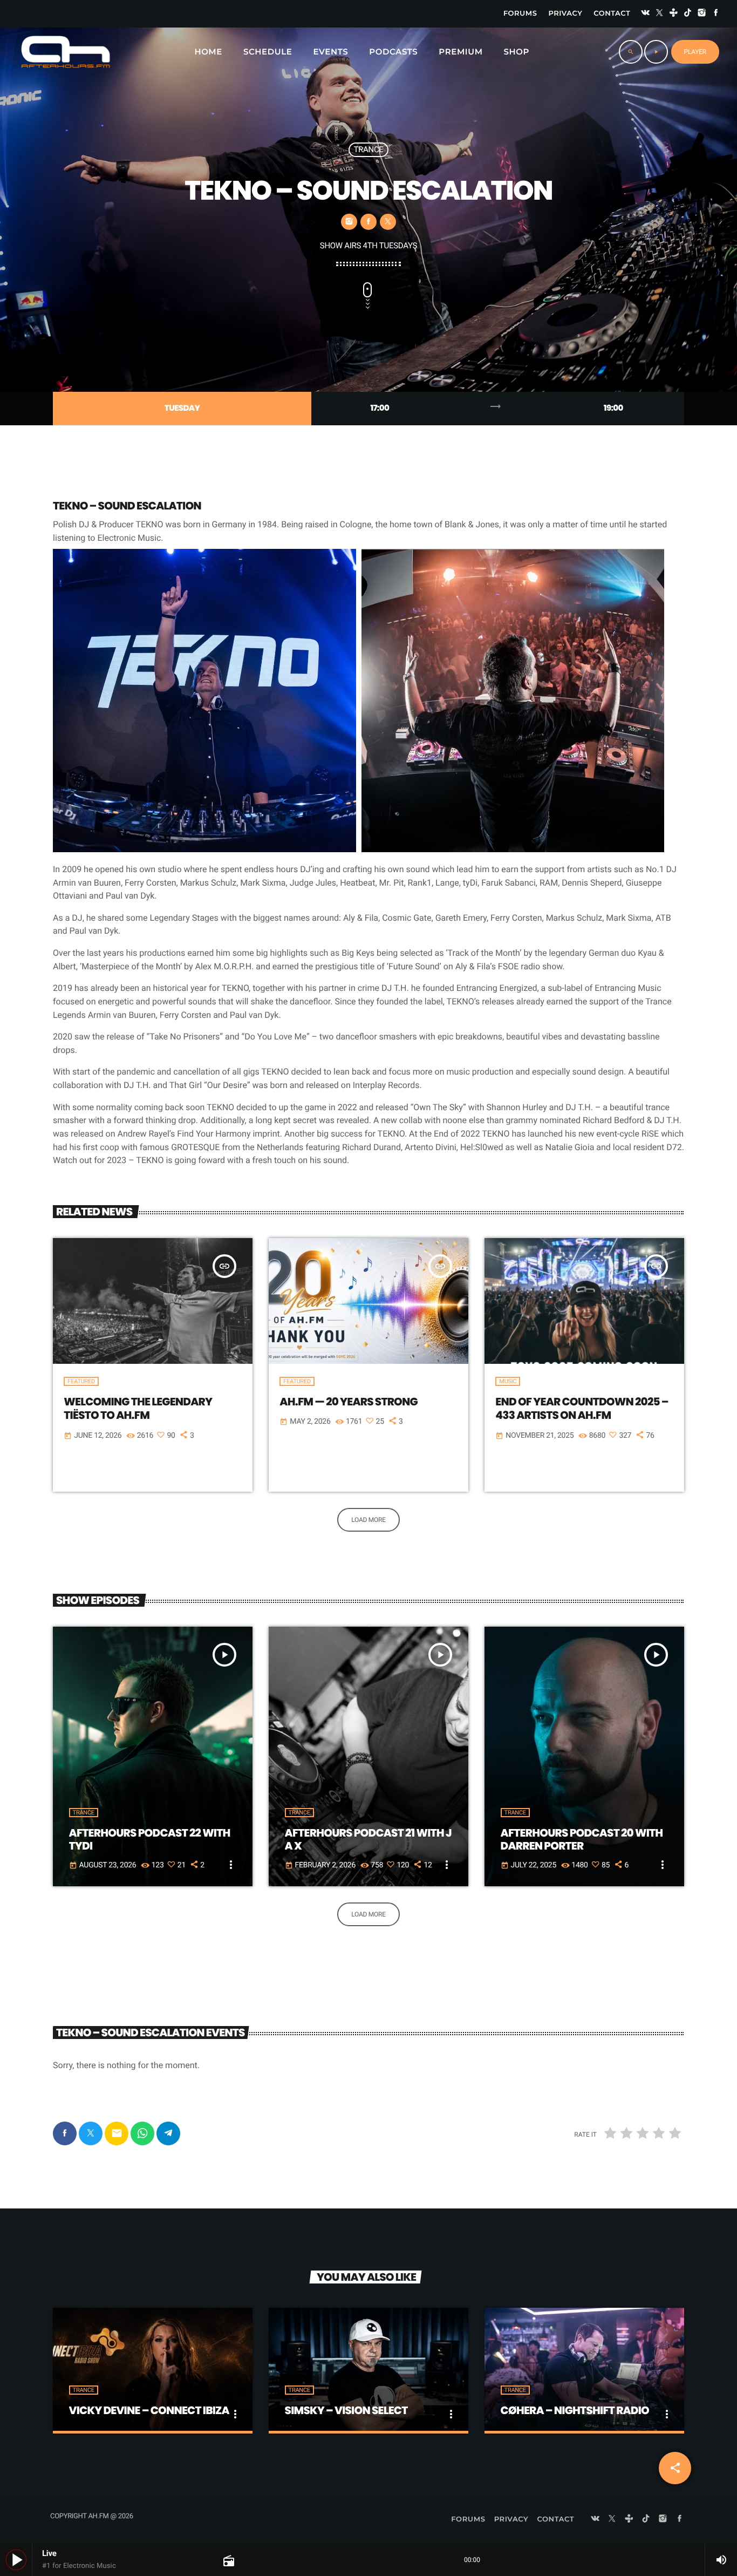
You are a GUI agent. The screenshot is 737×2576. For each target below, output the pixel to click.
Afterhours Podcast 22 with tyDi (150, 1839)
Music (508, 1381)
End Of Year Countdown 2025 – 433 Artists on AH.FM (582, 1408)
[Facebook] (716, 14)
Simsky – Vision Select (346, 2410)
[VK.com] (645, 14)
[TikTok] (688, 14)
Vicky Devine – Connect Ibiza (149, 2410)
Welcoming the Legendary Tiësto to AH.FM (138, 1408)
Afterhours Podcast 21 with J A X (368, 1839)
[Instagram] (702, 14)
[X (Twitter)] (659, 14)
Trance (368, 149)
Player (695, 52)
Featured (81, 1381)
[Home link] (66, 52)
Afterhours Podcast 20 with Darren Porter (582, 1839)
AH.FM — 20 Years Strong (349, 1402)
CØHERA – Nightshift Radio (575, 2410)
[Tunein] (674, 14)
